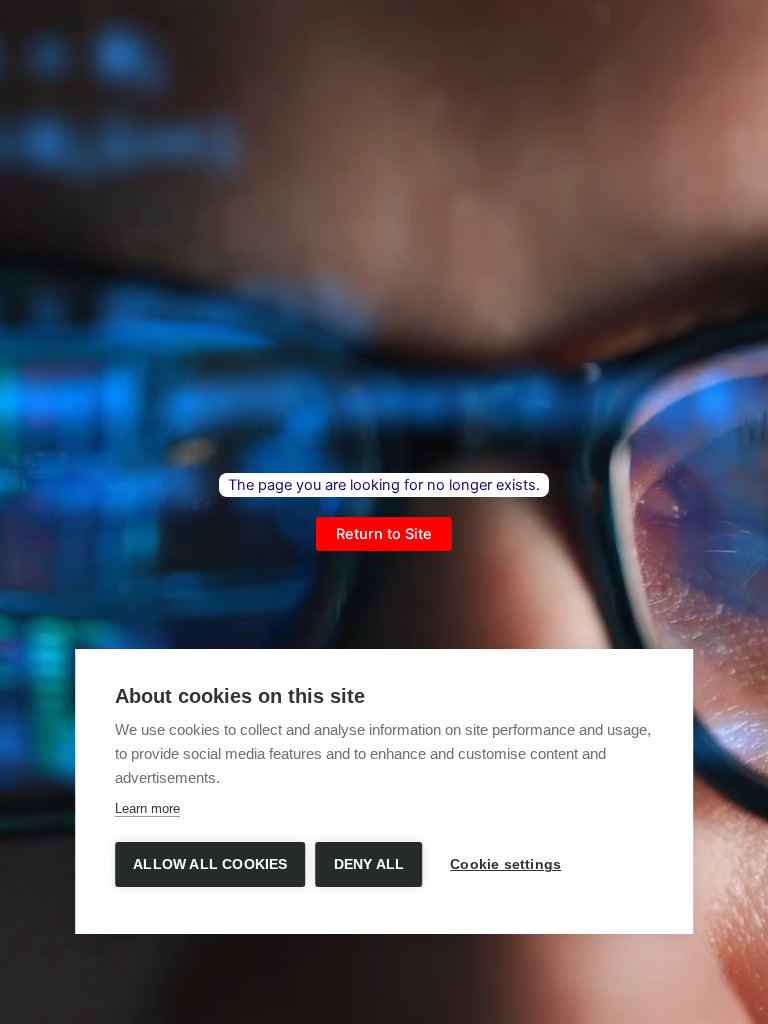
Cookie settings (505, 864)
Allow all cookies (210, 864)
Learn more (147, 808)
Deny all (369, 864)
